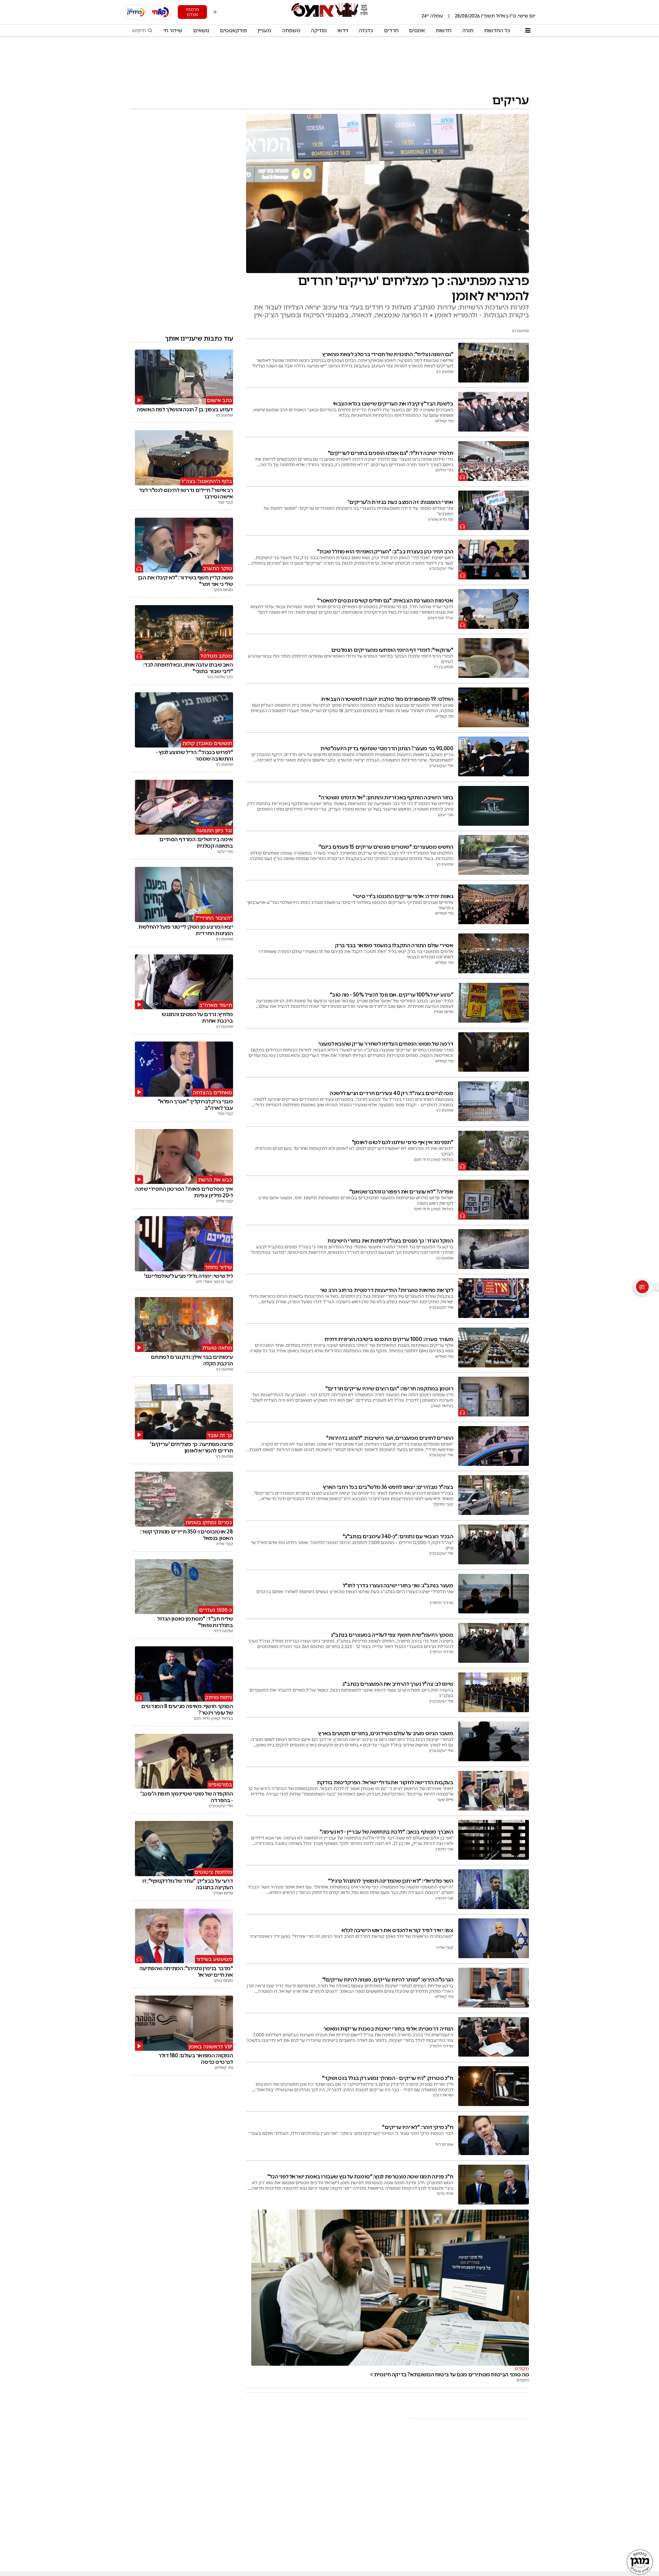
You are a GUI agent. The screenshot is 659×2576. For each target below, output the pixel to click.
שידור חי (173, 31)
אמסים (417, 31)
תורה (468, 31)
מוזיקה (319, 31)
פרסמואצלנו (192, 12)
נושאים (201, 31)
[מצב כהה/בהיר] (215, 12)
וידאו (343, 31)
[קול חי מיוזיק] (136, 12)
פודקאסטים (234, 31)
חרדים (391, 31)
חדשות (443, 31)
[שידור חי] (161, 12)
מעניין (264, 31)
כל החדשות (497, 31)
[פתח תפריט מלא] (528, 31)
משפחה (291, 31)
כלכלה (366, 31)
